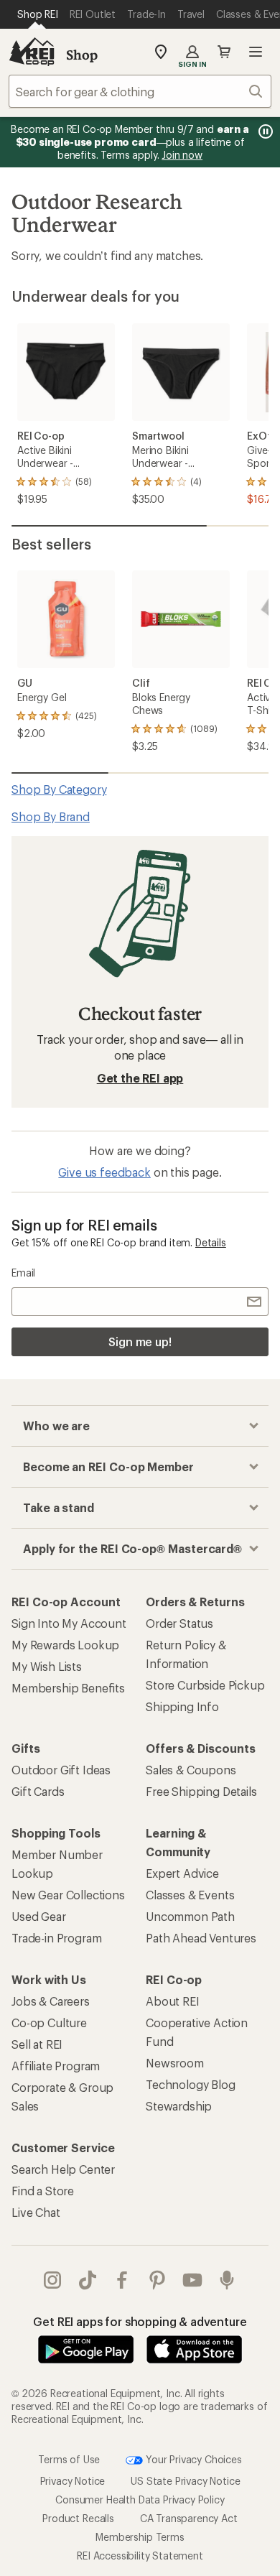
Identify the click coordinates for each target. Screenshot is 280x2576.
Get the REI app (140, 1078)
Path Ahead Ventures (201, 1938)
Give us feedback (104, 1172)
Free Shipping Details (201, 1791)
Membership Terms (140, 2536)
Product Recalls (78, 2517)
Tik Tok (88, 2280)
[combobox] (140, 91)
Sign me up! (140, 1342)
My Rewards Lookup (65, 1645)
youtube (193, 2280)
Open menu (256, 52)
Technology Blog (191, 2084)
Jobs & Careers (51, 2001)
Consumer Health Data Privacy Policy (140, 2499)
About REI (173, 2001)
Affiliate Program (56, 2066)
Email (23, 1273)
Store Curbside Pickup (205, 1685)
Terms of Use (69, 2459)
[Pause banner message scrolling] (264, 131)
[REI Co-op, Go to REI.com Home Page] (32, 52)
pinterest (158, 2280)
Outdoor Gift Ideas (61, 1770)
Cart (224, 52)
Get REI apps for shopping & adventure (140, 2321)
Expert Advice (182, 1873)
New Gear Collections (68, 1895)
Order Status (179, 1623)
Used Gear (39, 1916)
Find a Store (43, 2191)
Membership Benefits (68, 1688)
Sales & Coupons (191, 1770)
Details (211, 1242)
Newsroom (175, 2063)
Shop (82, 55)
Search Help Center (63, 2169)
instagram (53, 2280)
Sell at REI (37, 2044)
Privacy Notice (73, 2480)
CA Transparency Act (189, 2517)
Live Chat (36, 2212)
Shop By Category (59, 789)
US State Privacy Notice (185, 2480)
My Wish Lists (47, 1666)
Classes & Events (190, 1895)
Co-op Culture (49, 2023)
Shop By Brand (51, 816)
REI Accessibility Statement (140, 2555)
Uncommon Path (190, 1916)
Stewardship (179, 2106)
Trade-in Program (56, 1938)
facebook (122, 2280)
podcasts (227, 2280)
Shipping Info (182, 1706)
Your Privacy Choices (192, 2459)
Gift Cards (38, 1791)
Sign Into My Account (69, 1623)
